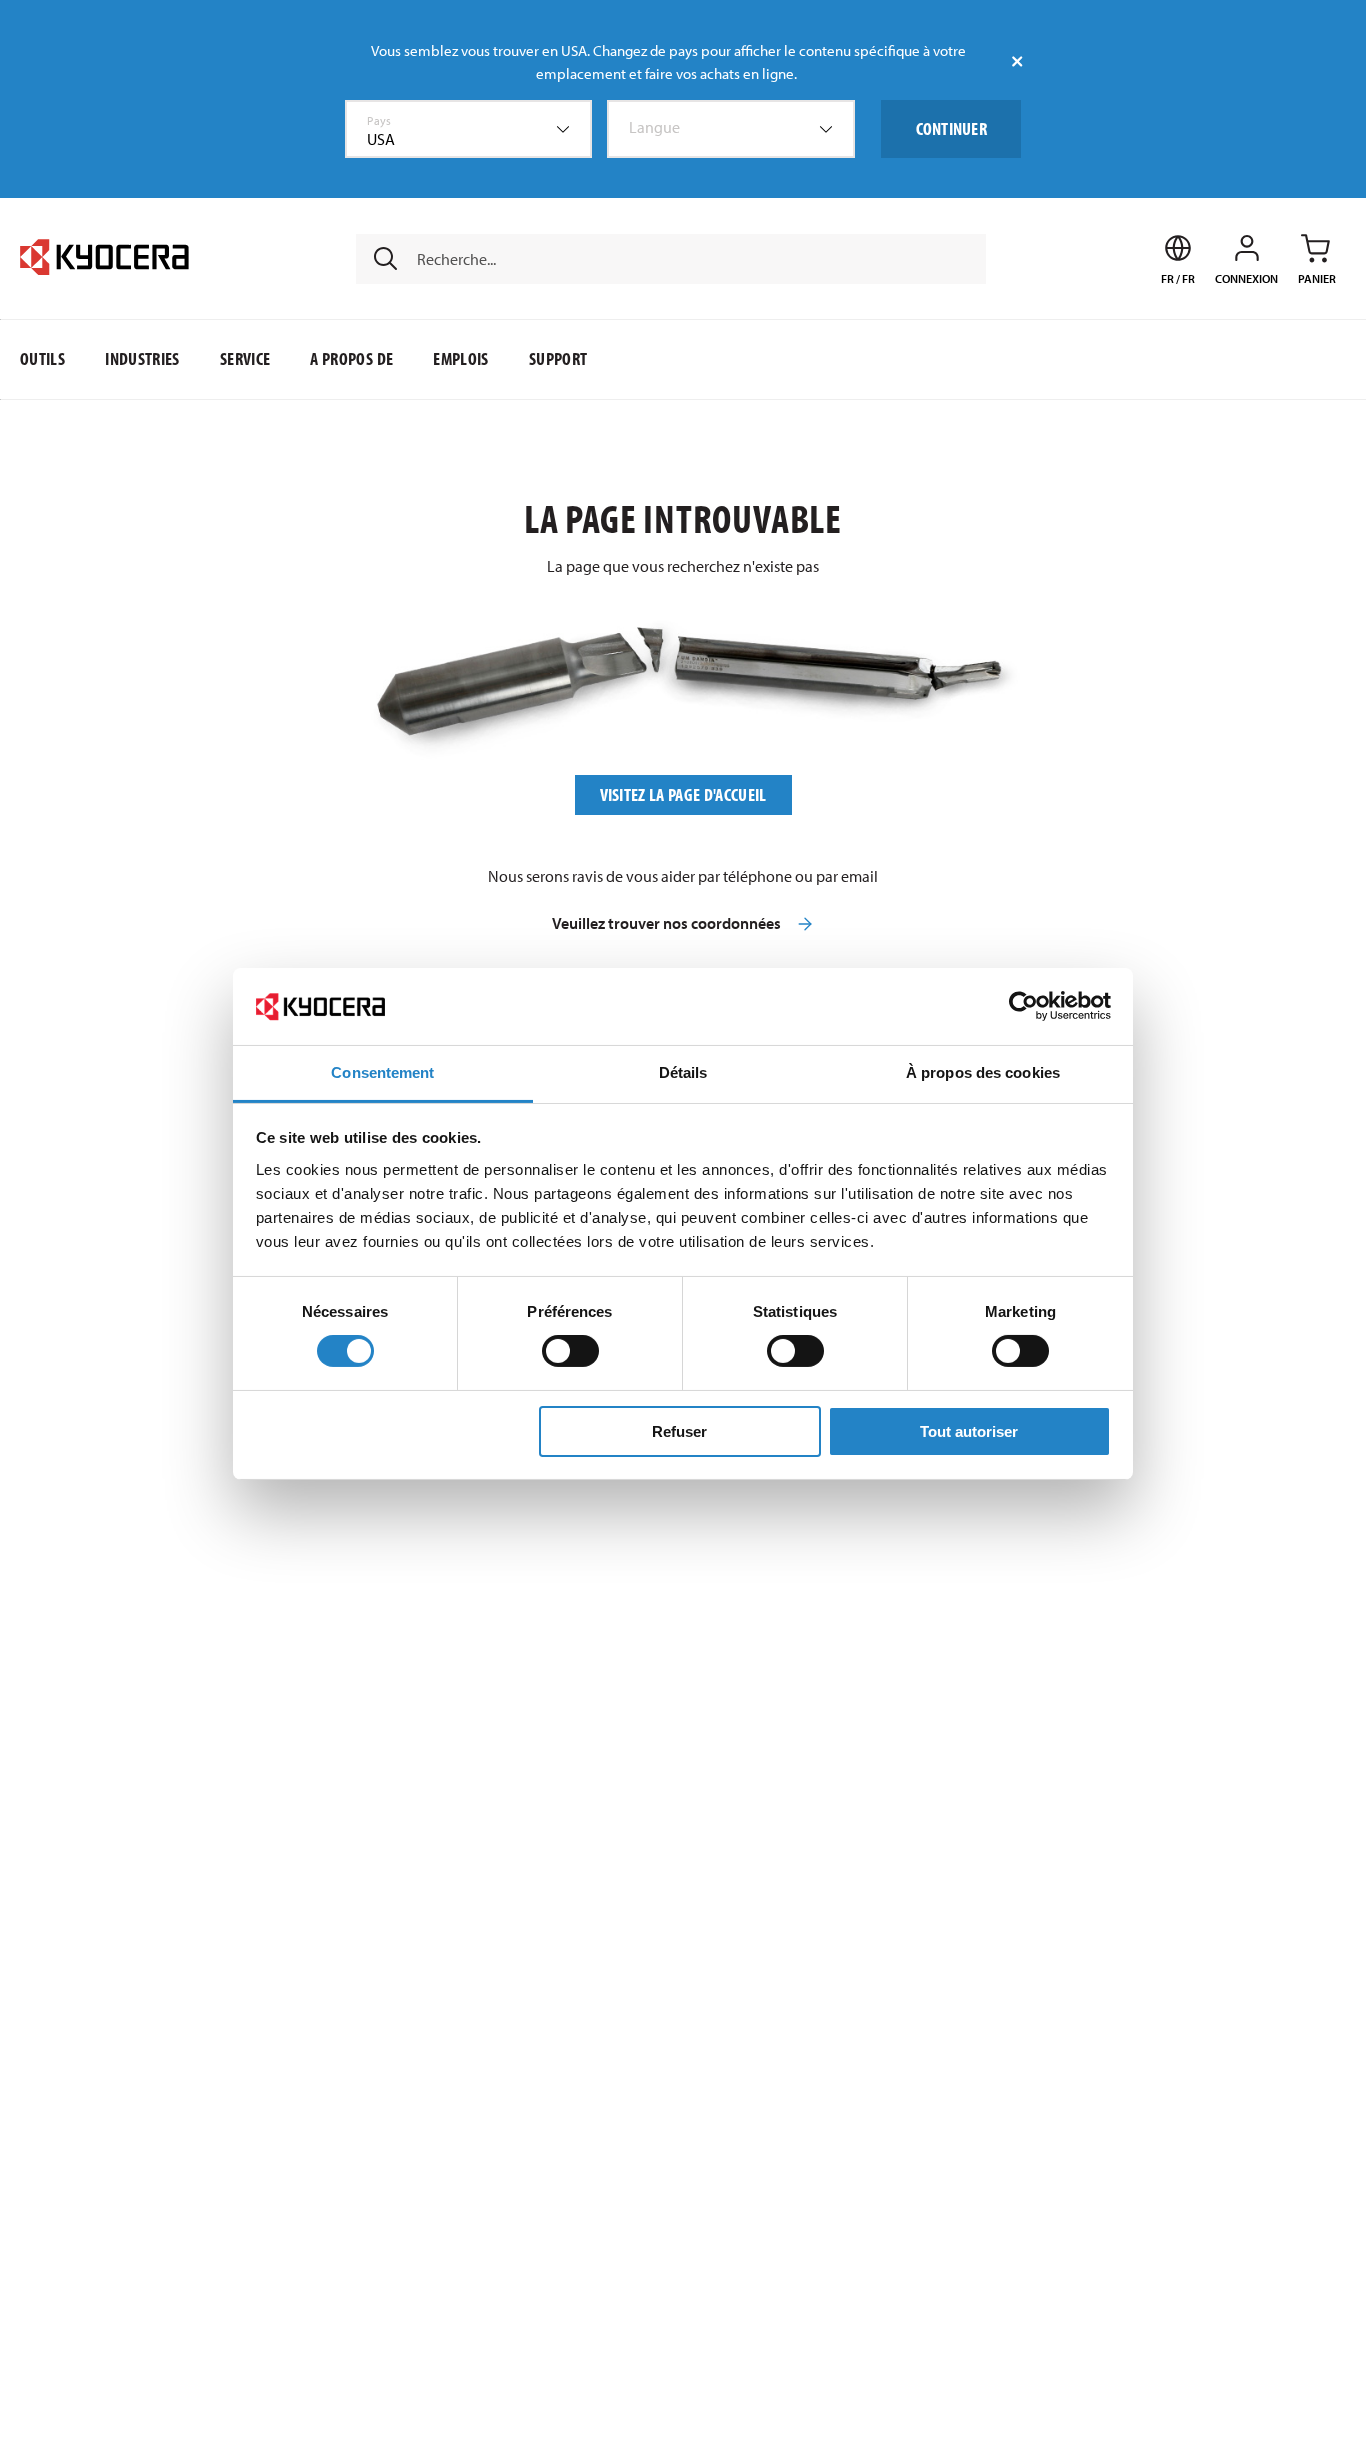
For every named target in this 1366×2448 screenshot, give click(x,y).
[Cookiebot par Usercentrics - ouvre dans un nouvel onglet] (1023, 1006)
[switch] (570, 1351)
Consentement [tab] (382, 1072)
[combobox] (469, 129)
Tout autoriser (969, 1431)
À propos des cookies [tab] (983, 1072)
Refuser (679, 1431)
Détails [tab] (683, 1072)
